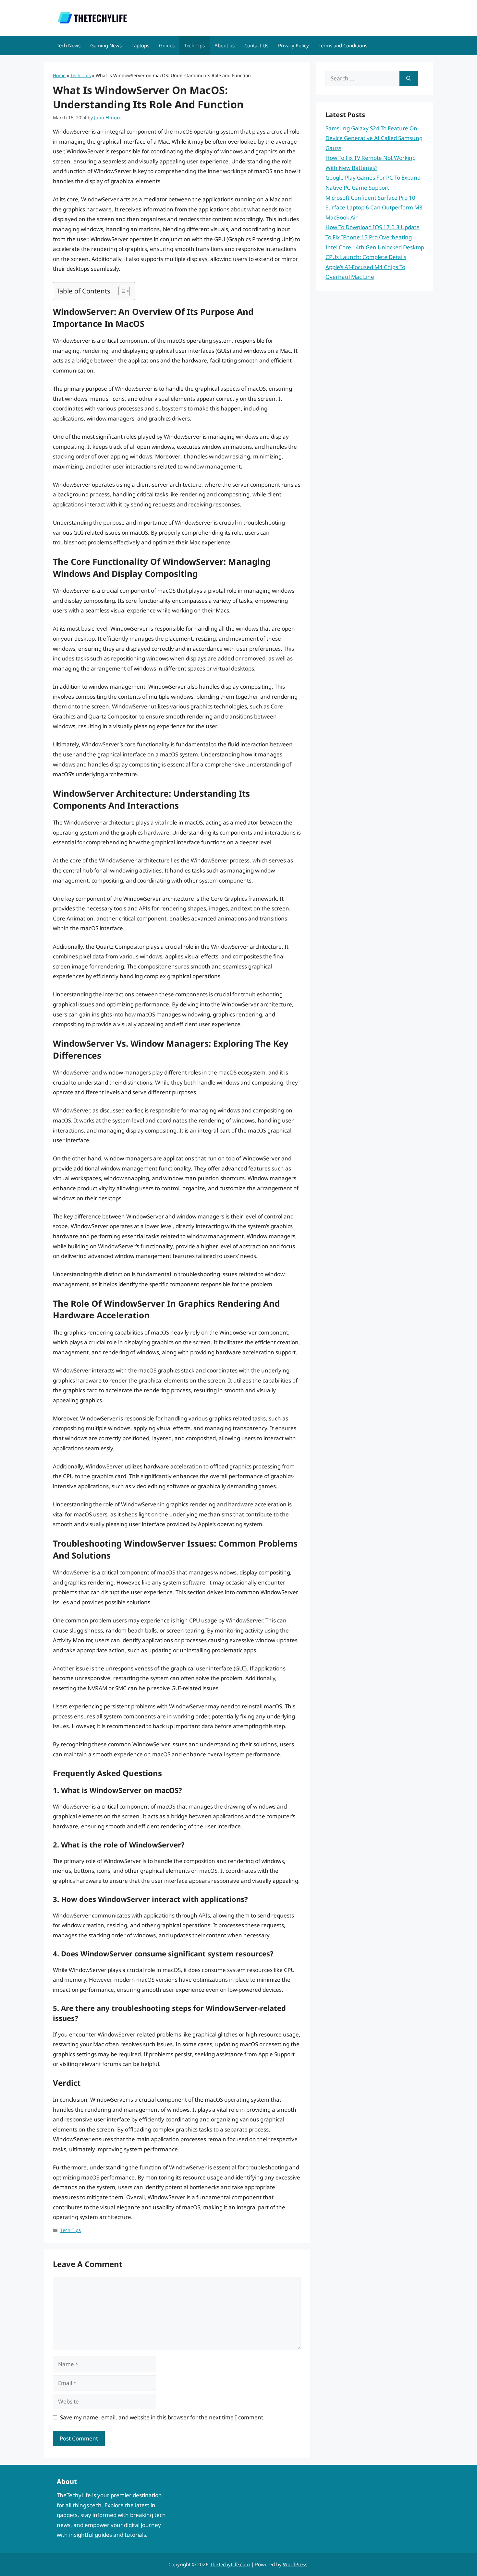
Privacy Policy (294, 45)
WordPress (295, 2564)
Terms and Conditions (343, 45)
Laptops (140, 45)
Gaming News (106, 45)
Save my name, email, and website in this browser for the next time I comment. (162, 2417)
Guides (167, 45)
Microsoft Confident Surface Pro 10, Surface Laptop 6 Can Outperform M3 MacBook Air (374, 208)
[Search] (409, 78)
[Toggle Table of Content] (121, 291)
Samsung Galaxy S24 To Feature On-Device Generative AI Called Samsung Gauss (374, 138)
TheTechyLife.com (230, 2564)
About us (225, 45)
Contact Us (256, 45)
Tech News (69, 45)
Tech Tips (195, 45)
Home (59, 75)
